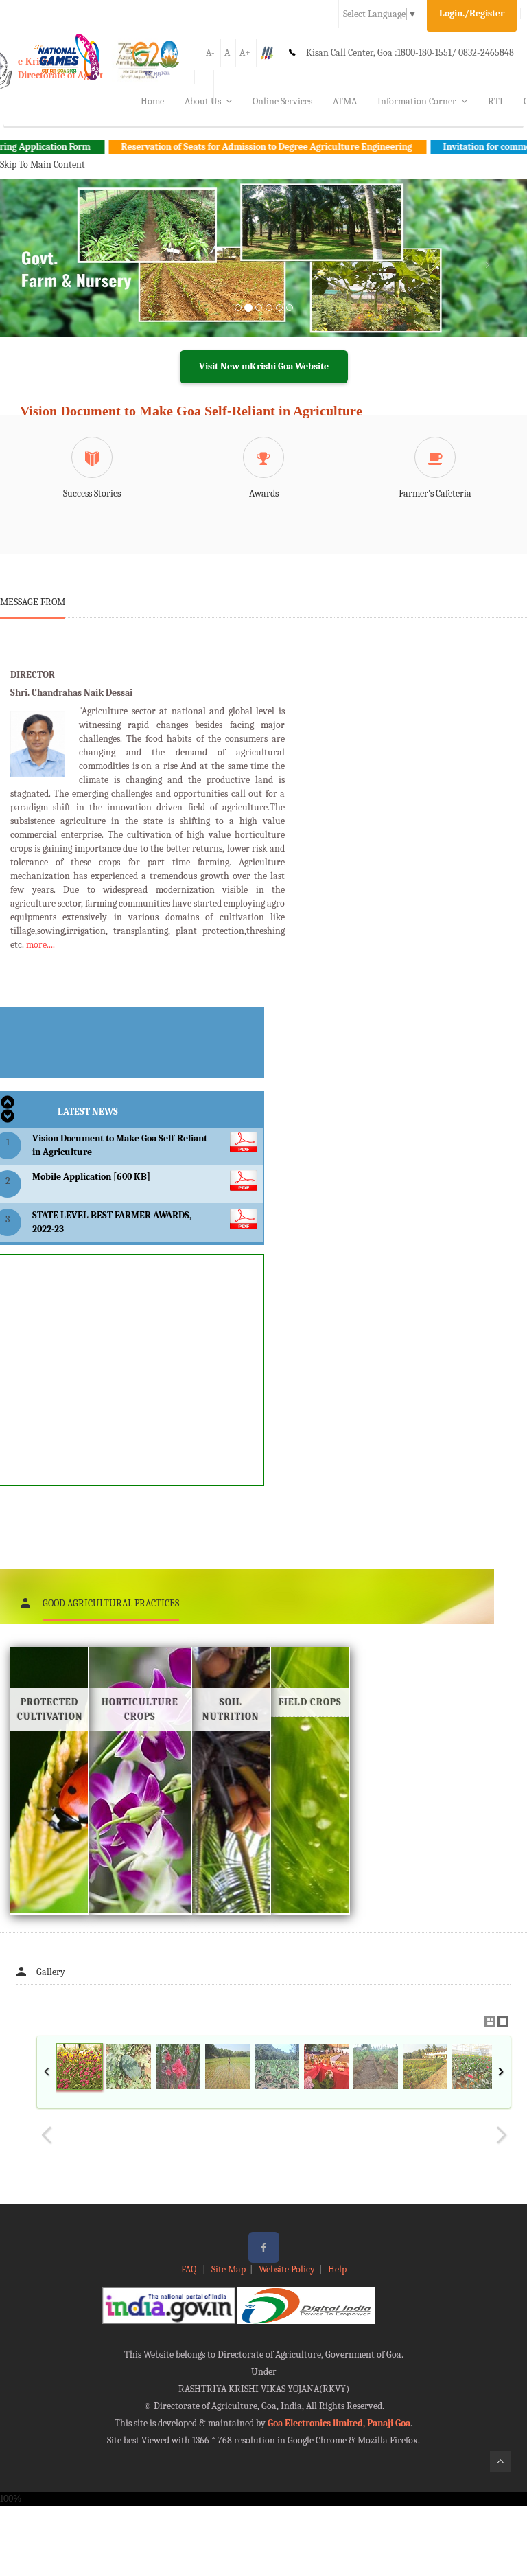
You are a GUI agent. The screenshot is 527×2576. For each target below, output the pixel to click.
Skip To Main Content (43, 164)
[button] (39, 274)
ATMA (345, 101)
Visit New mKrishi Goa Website (264, 366)
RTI (495, 101)
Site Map (229, 2269)
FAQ (190, 2269)
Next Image (501, 2135)
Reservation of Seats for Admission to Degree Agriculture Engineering (225, 147)
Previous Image (47, 2135)
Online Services (282, 101)
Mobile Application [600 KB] (91, 1177)
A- (210, 53)
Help (337, 2269)
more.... (40, 945)
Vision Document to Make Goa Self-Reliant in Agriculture (191, 411)
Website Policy (287, 2269)
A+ (245, 53)
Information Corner (417, 101)
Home (152, 101)
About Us (203, 101)
